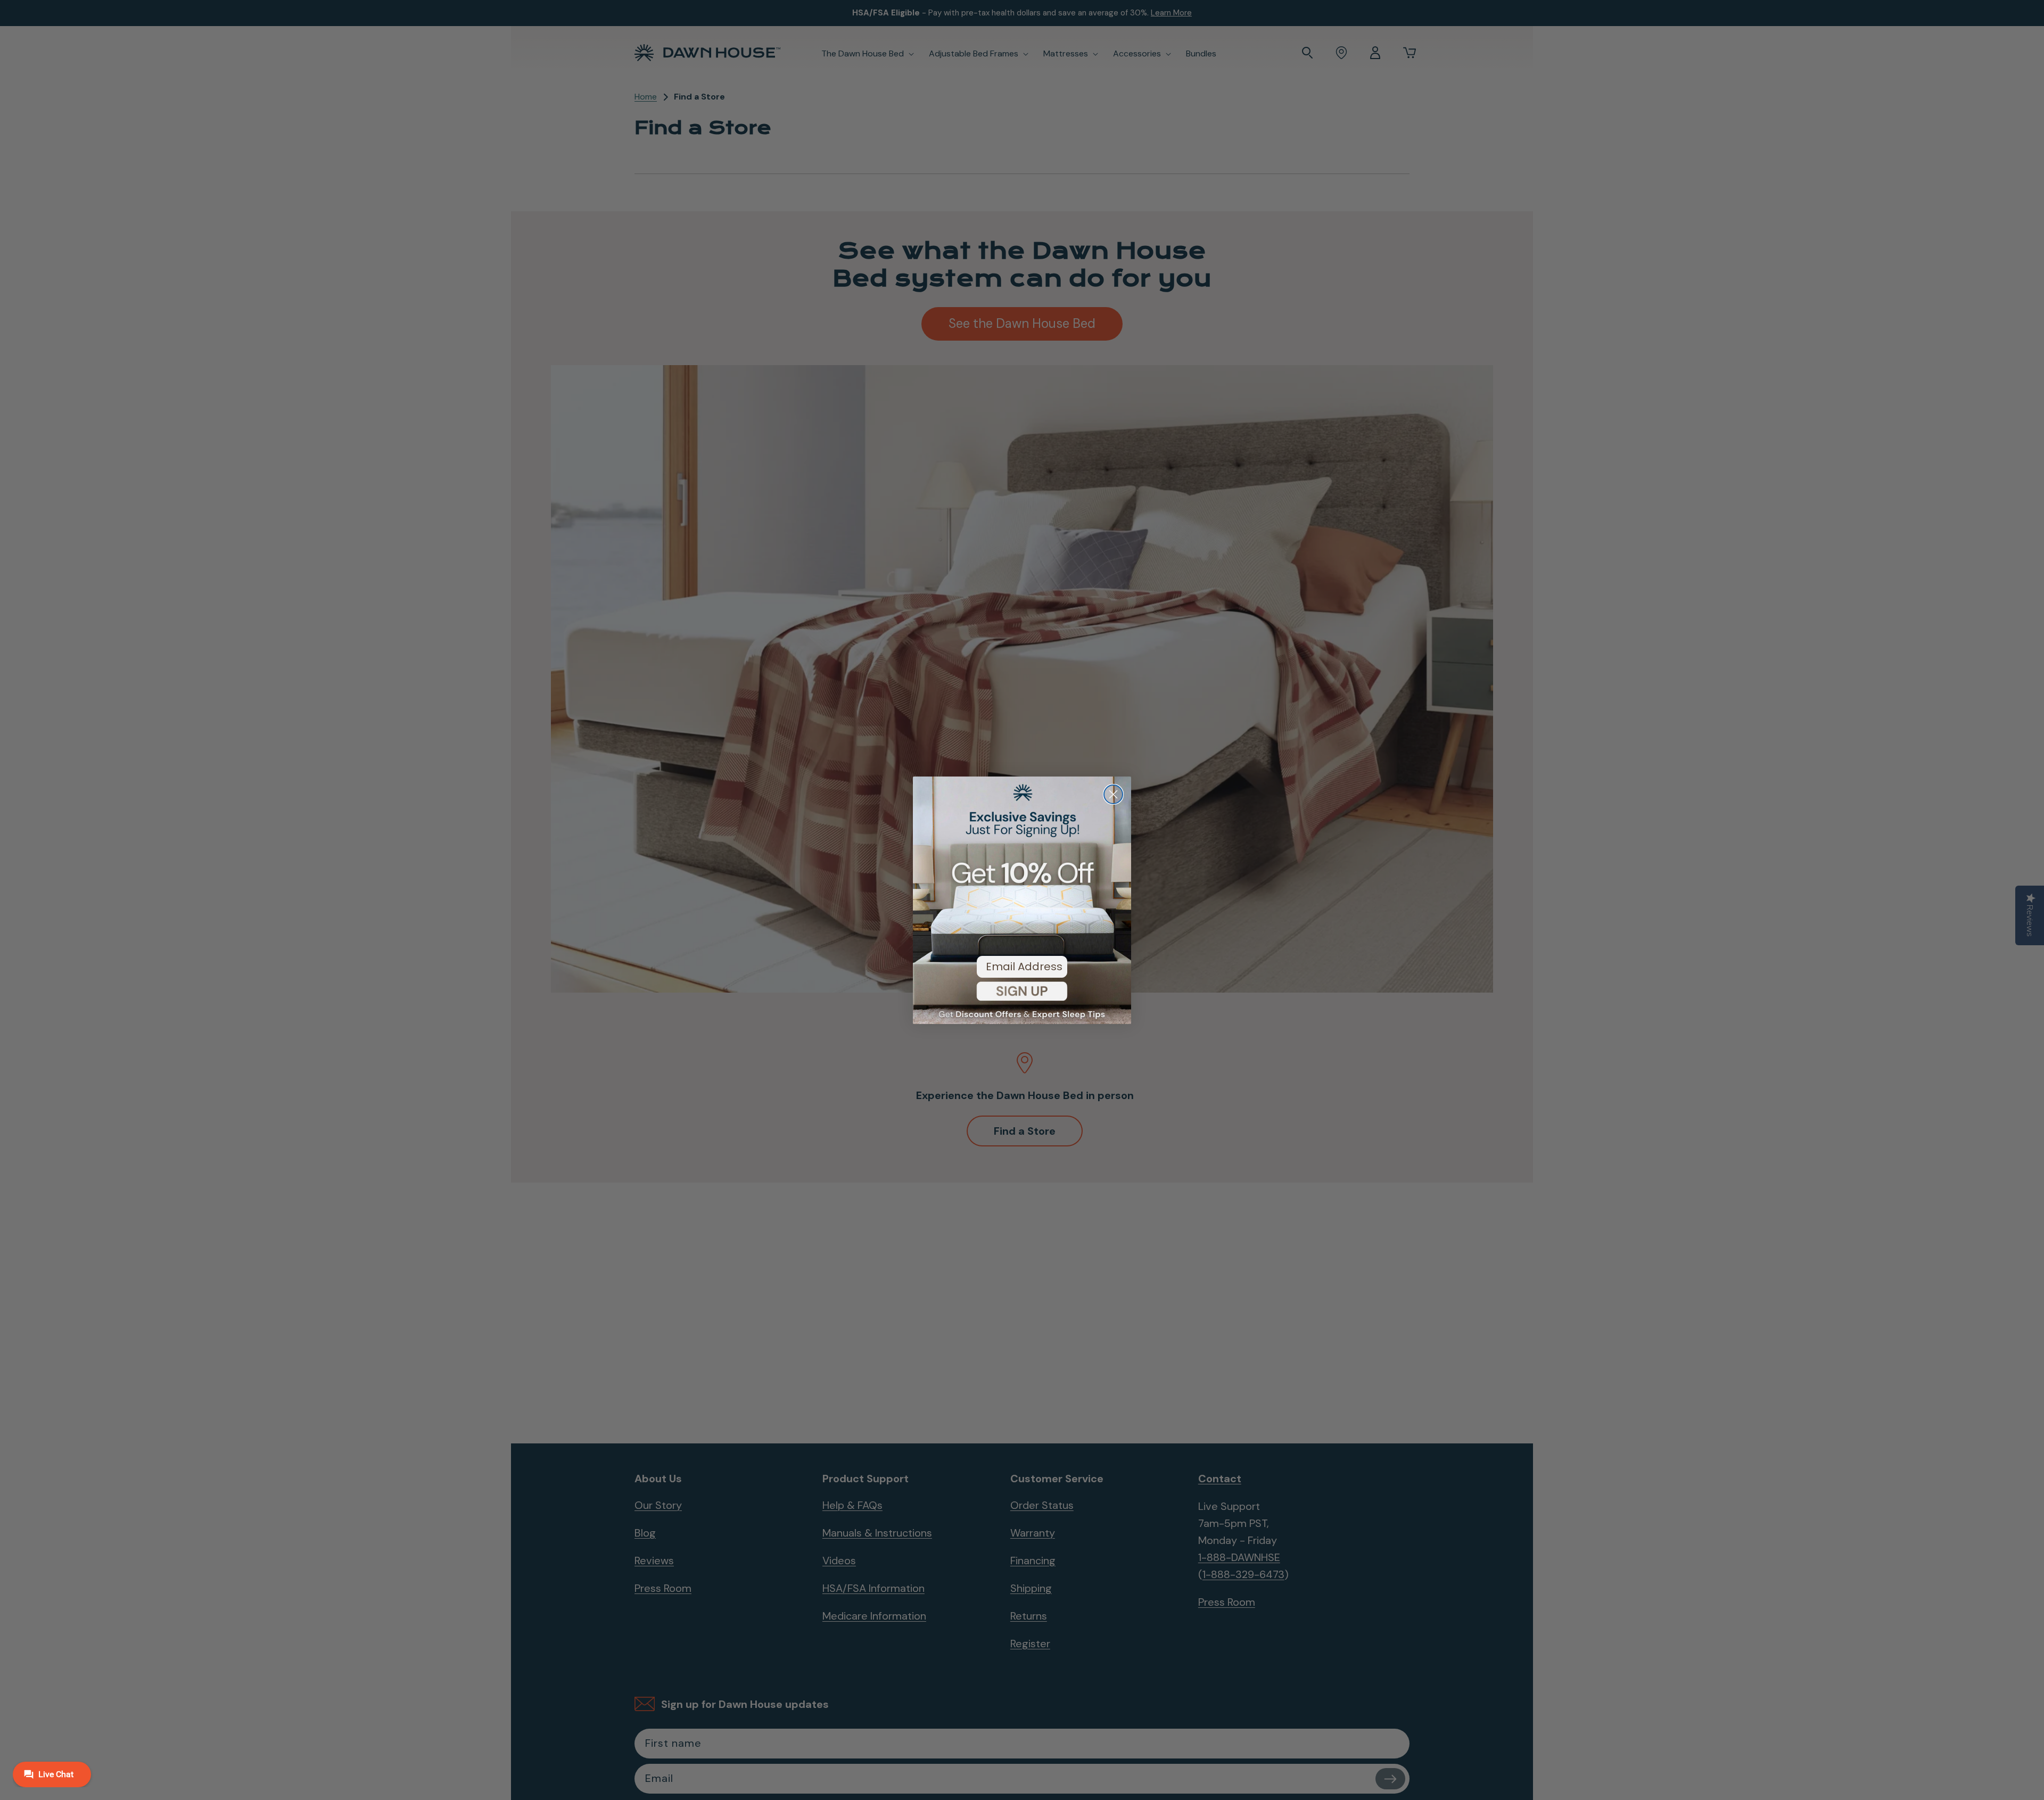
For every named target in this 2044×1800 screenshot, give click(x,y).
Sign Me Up (1022, 999)
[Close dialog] (1113, 794)
